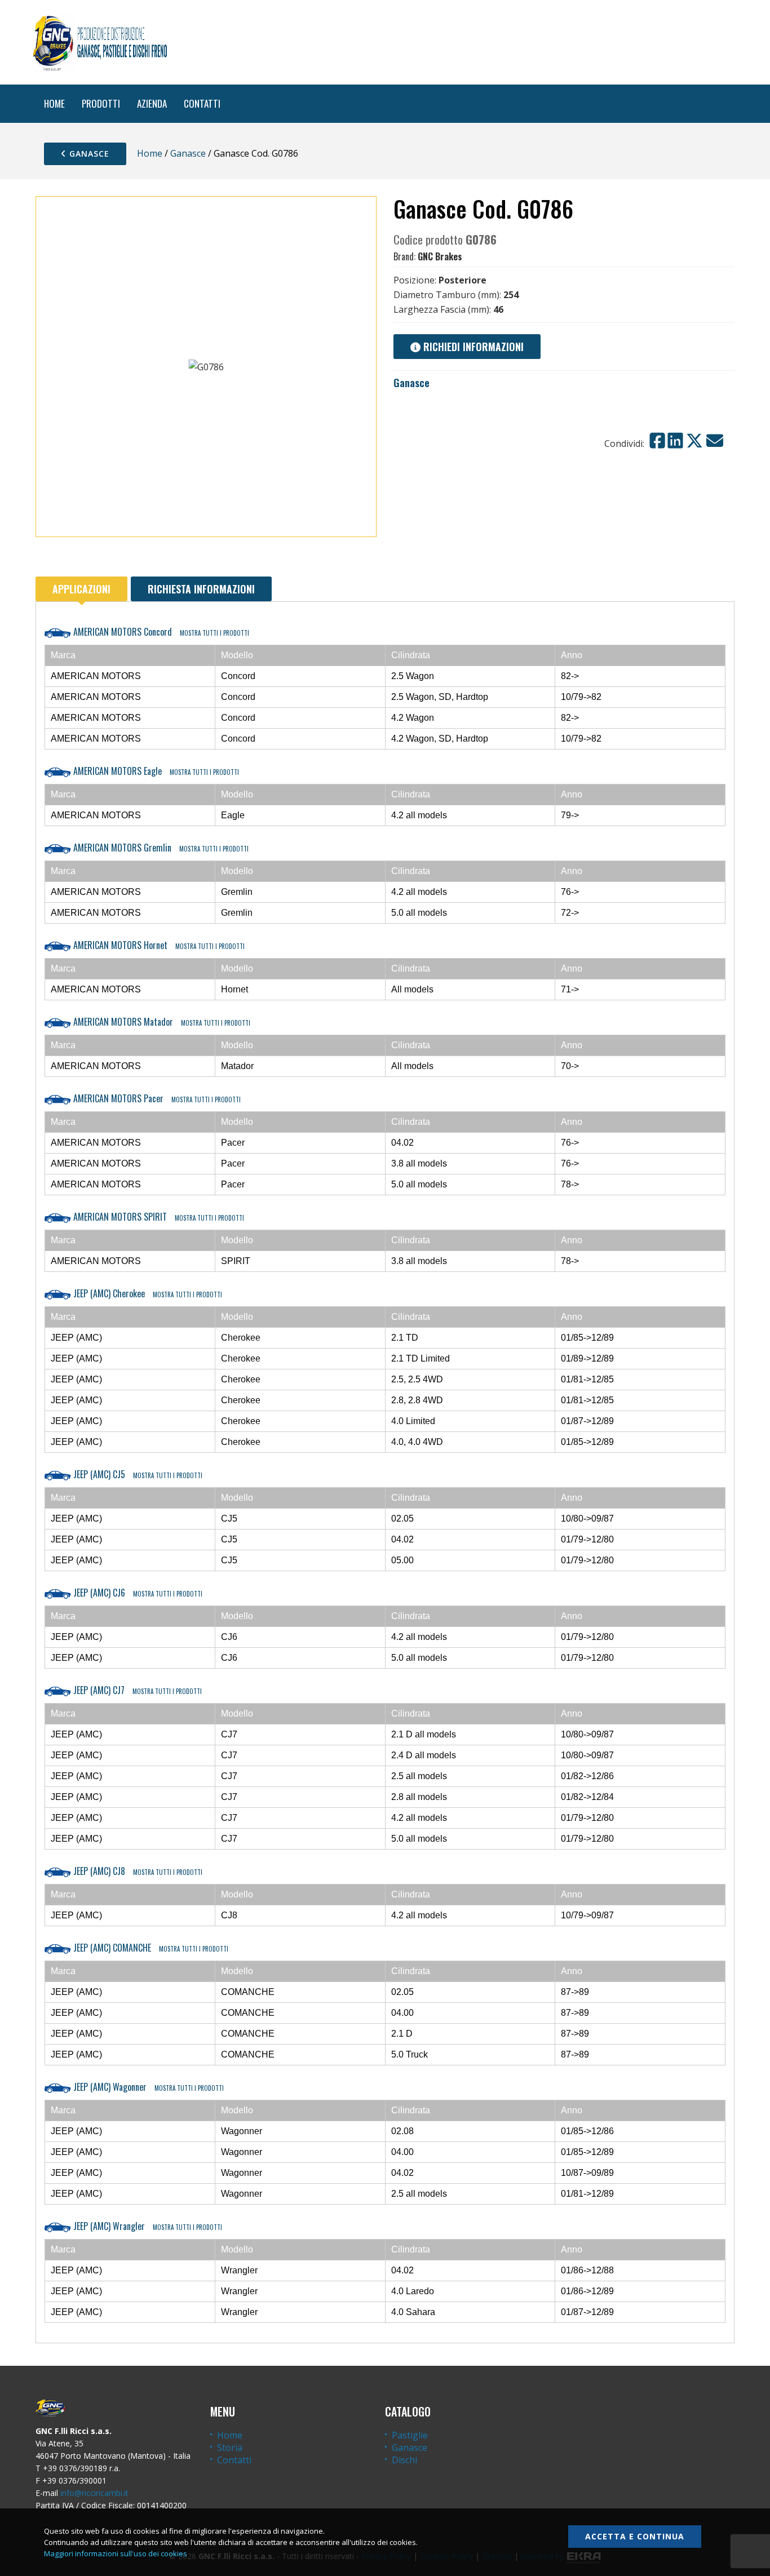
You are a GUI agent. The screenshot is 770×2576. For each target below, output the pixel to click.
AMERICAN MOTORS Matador (161, 1022)
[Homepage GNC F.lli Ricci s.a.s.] (100, 42)
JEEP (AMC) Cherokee (147, 1293)
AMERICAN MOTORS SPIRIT (158, 1217)
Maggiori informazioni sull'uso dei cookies (116, 2553)
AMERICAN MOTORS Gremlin (160, 848)
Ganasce (88, 154)
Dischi (404, 2460)
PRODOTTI (101, 103)
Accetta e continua (635, 2536)
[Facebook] (657, 441)
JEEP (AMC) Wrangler (147, 2226)
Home (150, 153)
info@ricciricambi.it (94, 2493)
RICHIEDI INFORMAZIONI (472, 347)
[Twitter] (694, 441)
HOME (54, 103)
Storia (230, 2448)
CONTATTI (202, 103)
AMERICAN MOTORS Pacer (156, 1098)
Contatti (234, 2460)
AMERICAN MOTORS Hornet (158, 945)
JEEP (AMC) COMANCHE (150, 1948)
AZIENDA (152, 103)
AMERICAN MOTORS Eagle (155, 771)
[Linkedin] (675, 441)
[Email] (715, 441)
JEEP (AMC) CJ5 (137, 1474)
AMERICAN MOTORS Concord (160, 632)
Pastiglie (410, 2435)
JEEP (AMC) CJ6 (137, 1593)
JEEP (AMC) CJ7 (136, 1690)
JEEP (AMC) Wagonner (147, 2087)
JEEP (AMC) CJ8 (137, 1871)
